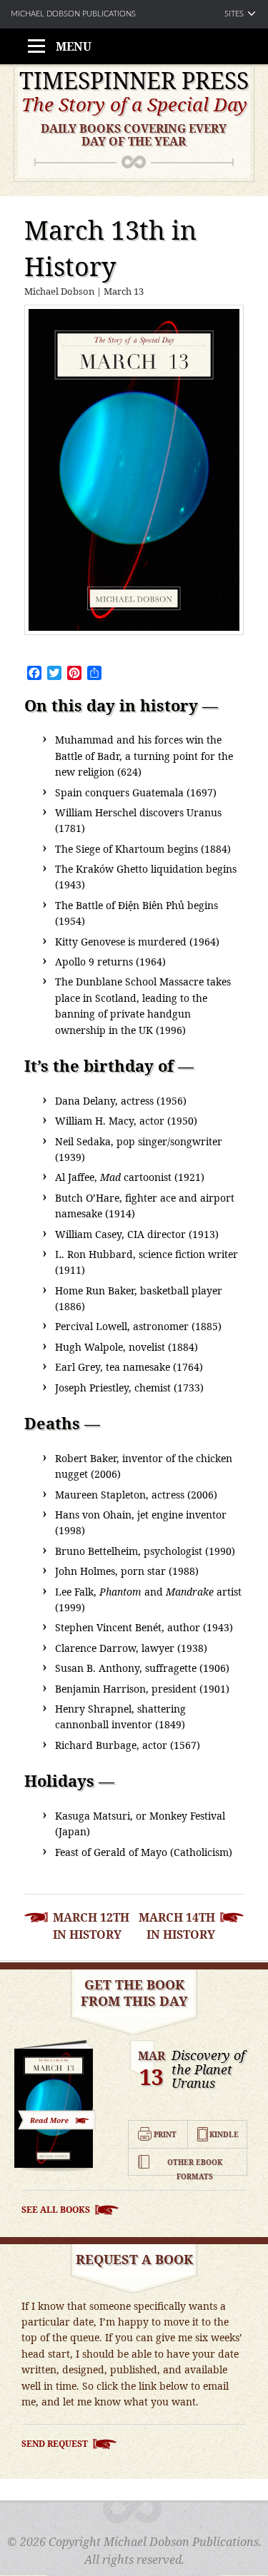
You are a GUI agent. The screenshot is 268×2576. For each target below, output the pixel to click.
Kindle (224, 2134)
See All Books (56, 2210)
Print (165, 2134)
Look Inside (57, 2119)
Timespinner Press (134, 81)
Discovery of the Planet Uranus (208, 2070)
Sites (234, 14)
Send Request (55, 2444)
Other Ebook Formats (195, 2163)
